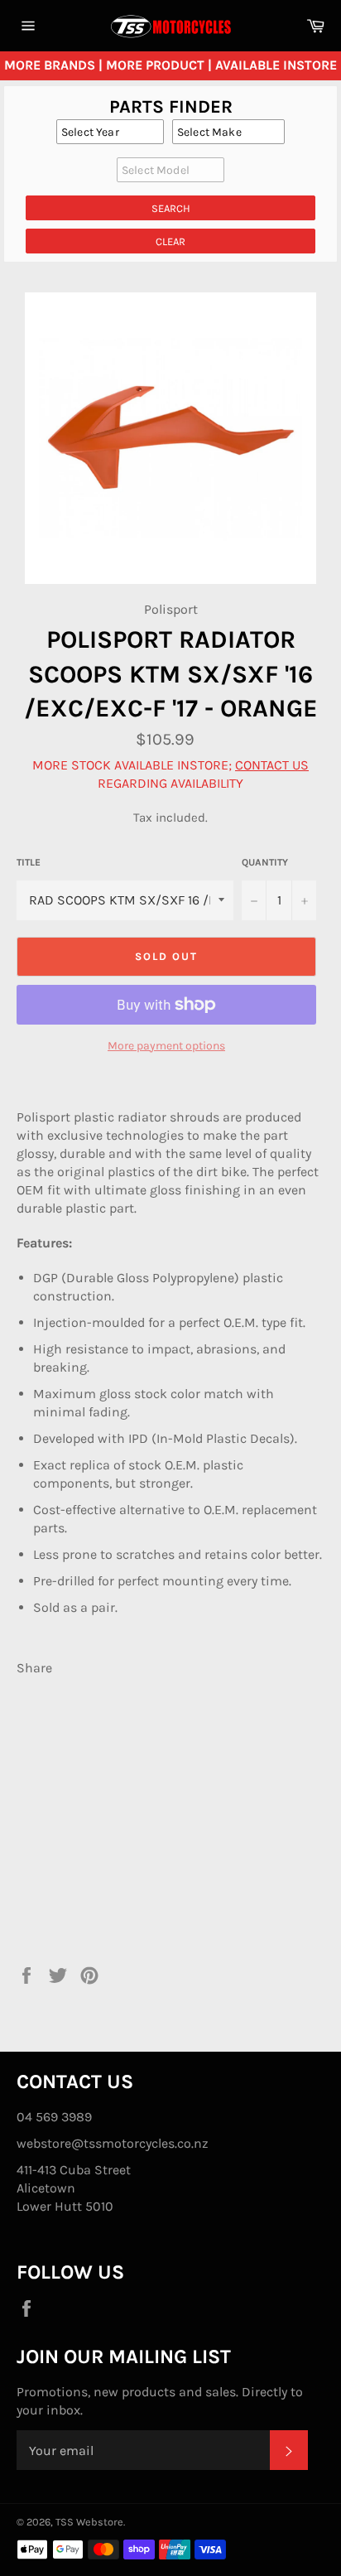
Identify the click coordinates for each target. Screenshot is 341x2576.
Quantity (265, 862)
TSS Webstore (89, 2522)
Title (29, 862)
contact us (272, 765)
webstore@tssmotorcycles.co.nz (113, 2143)
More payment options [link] (166, 1046)
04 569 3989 (54, 2117)
